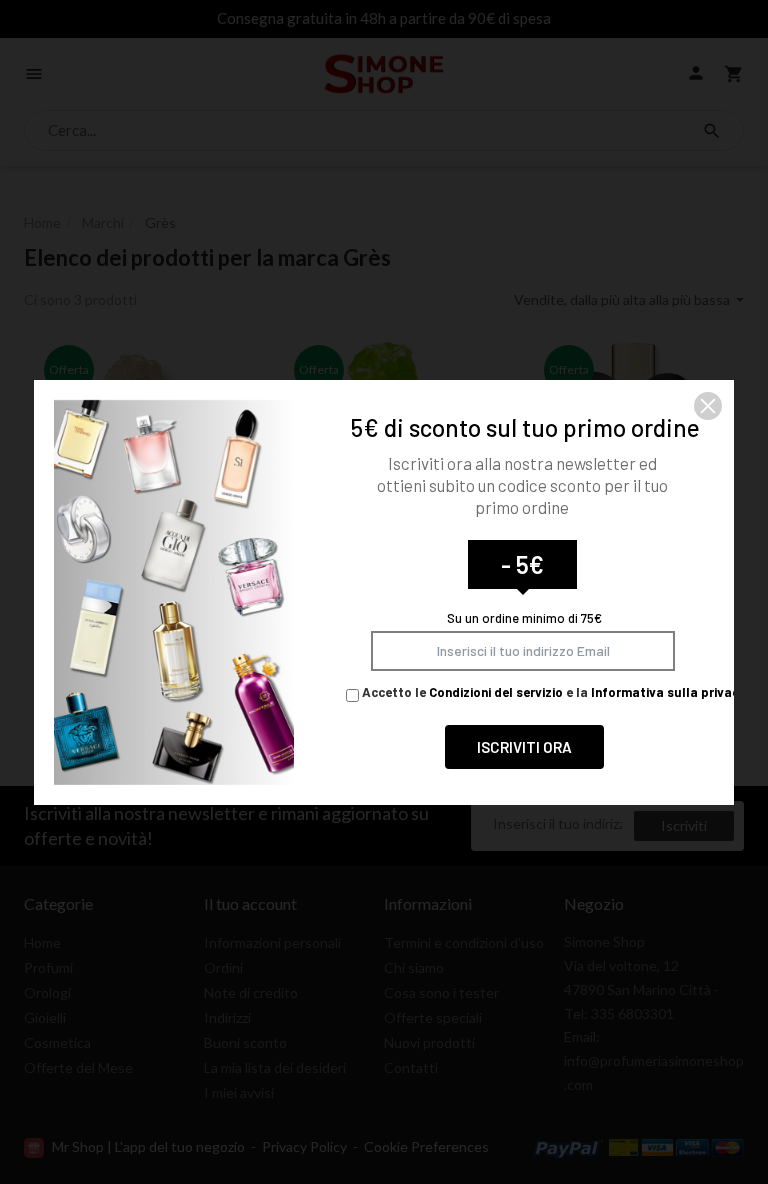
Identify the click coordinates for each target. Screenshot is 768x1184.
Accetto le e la (552, 692)
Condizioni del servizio (496, 692)
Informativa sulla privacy (668, 692)
